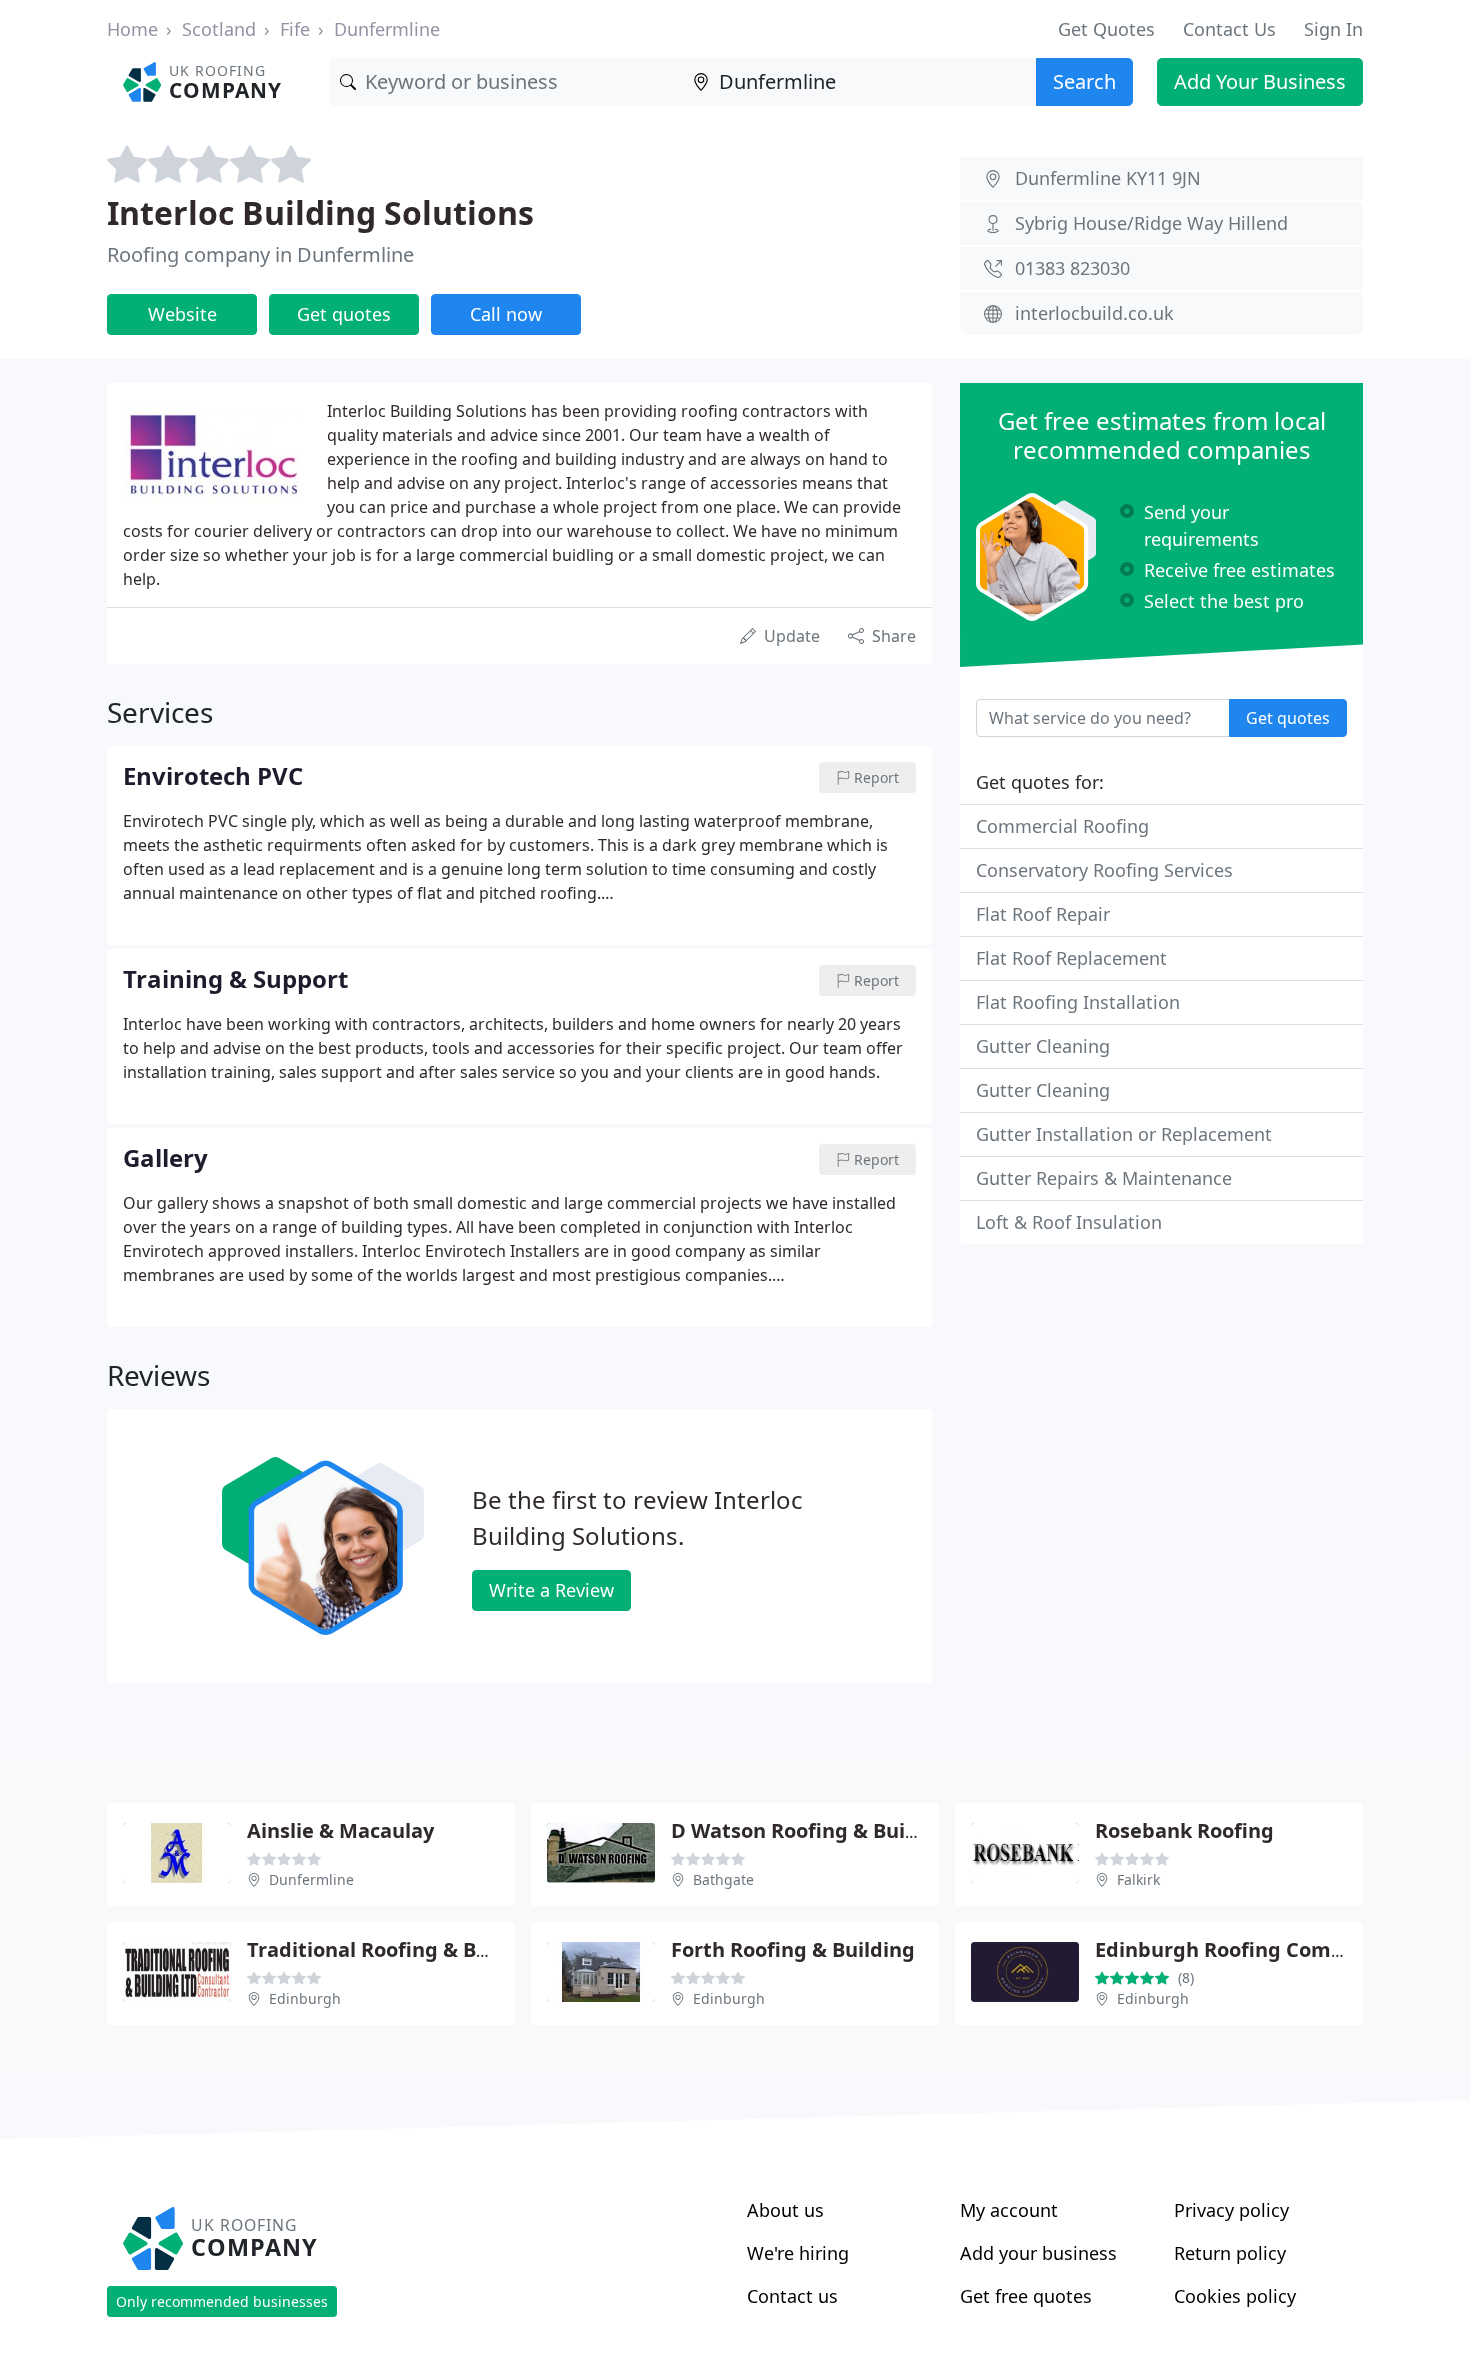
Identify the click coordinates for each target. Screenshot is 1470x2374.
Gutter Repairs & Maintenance (1104, 1178)
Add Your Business (1260, 81)
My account (1009, 2210)
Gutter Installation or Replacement (1124, 1134)
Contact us (792, 2296)
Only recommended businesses (222, 2301)
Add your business (1038, 2253)
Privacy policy (1231, 2210)
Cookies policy (1235, 2296)
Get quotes (344, 314)
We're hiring (798, 2253)
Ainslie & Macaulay (340, 1830)
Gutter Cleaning (1043, 1046)
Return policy (1230, 2253)
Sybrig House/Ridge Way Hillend (1151, 223)
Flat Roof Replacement (1071, 958)
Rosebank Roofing (1184, 1830)
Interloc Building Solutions (320, 212)
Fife (295, 29)
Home (132, 29)
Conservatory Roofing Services (1104, 870)
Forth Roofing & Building (793, 1949)
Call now (506, 314)
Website (182, 314)
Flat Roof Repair (1043, 914)
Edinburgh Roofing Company (1237, 1949)
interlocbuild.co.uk (1094, 313)
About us (785, 2210)
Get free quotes (1026, 2296)
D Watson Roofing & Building (813, 1830)
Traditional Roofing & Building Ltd (415, 1949)
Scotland (219, 29)
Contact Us (1229, 29)
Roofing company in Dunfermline (260, 254)
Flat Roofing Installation (1078, 1002)
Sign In (1333, 29)
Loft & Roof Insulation (1069, 1222)
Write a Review (551, 1590)
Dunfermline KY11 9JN (1108, 178)
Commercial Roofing (1062, 826)
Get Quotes (1106, 29)
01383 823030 (1072, 268)
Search (1084, 81)
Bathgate (723, 1879)
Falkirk (1138, 1879)
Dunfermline (387, 29)
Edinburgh (305, 1998)
